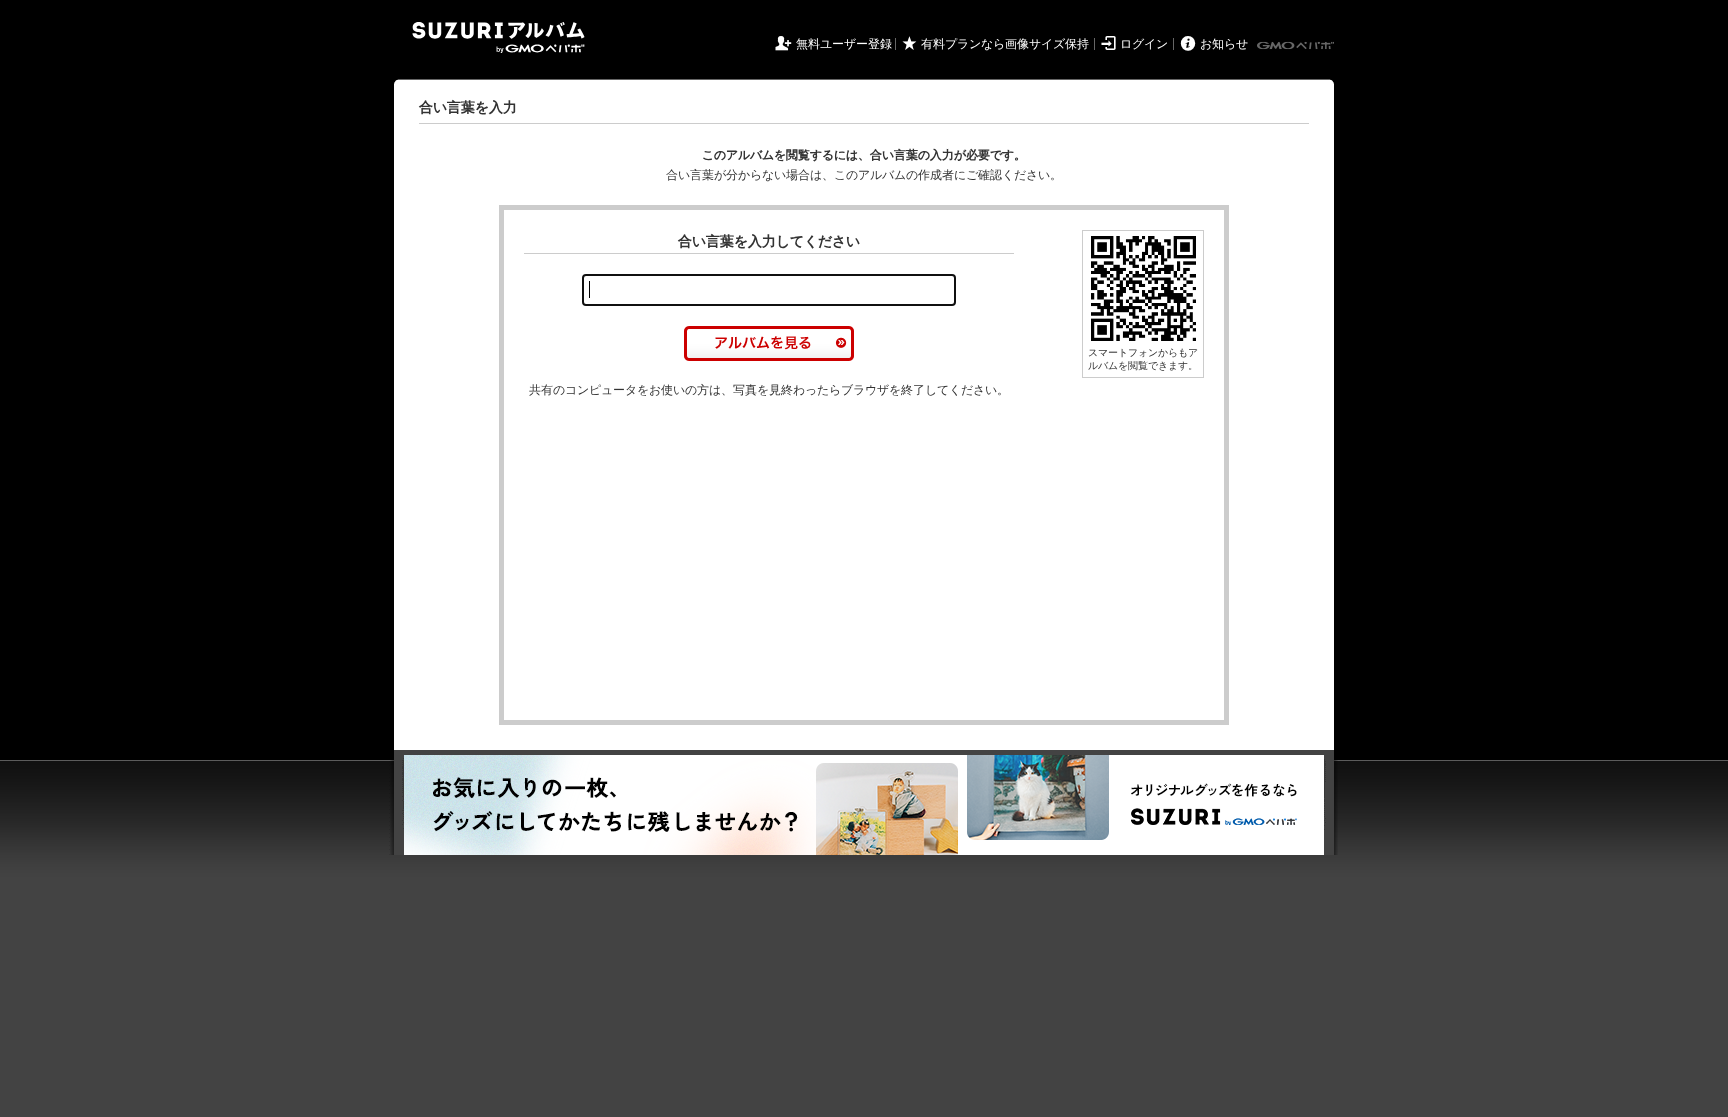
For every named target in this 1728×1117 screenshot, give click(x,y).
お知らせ (1224, 44)
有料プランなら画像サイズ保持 (1005, 44)
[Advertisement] (692, 560)
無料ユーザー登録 (844, 44)
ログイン (1144, 44)
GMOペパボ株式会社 (1297, 46)
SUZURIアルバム (498, 37)
